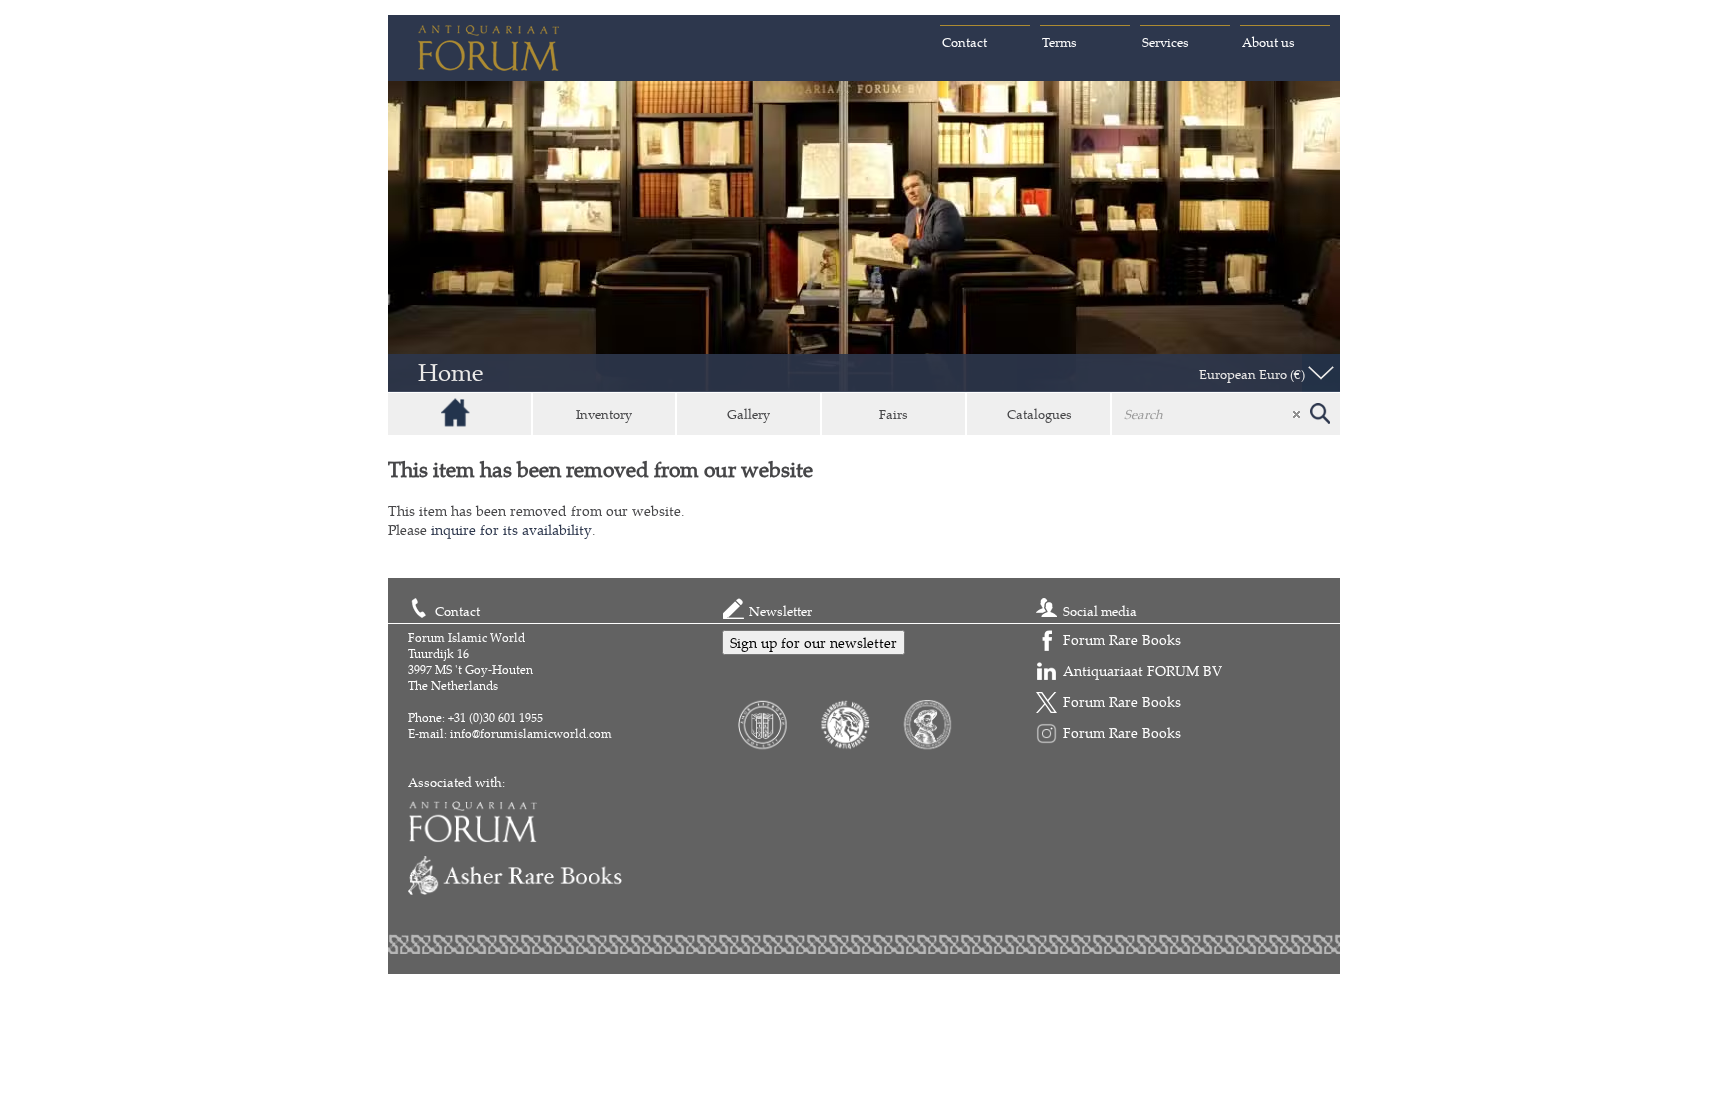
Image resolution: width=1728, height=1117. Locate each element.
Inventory (604, 414)
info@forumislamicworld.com (531, 733)
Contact (964, 42)
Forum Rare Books (1122, 639)
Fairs (893, 414)
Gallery (748, 414)
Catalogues (1039, 414)
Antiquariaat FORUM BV (1142, 670)
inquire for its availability (511, 529)
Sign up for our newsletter (813, 642)
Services (1165, 42)
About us (1268, 42)
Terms (1059, 42)
